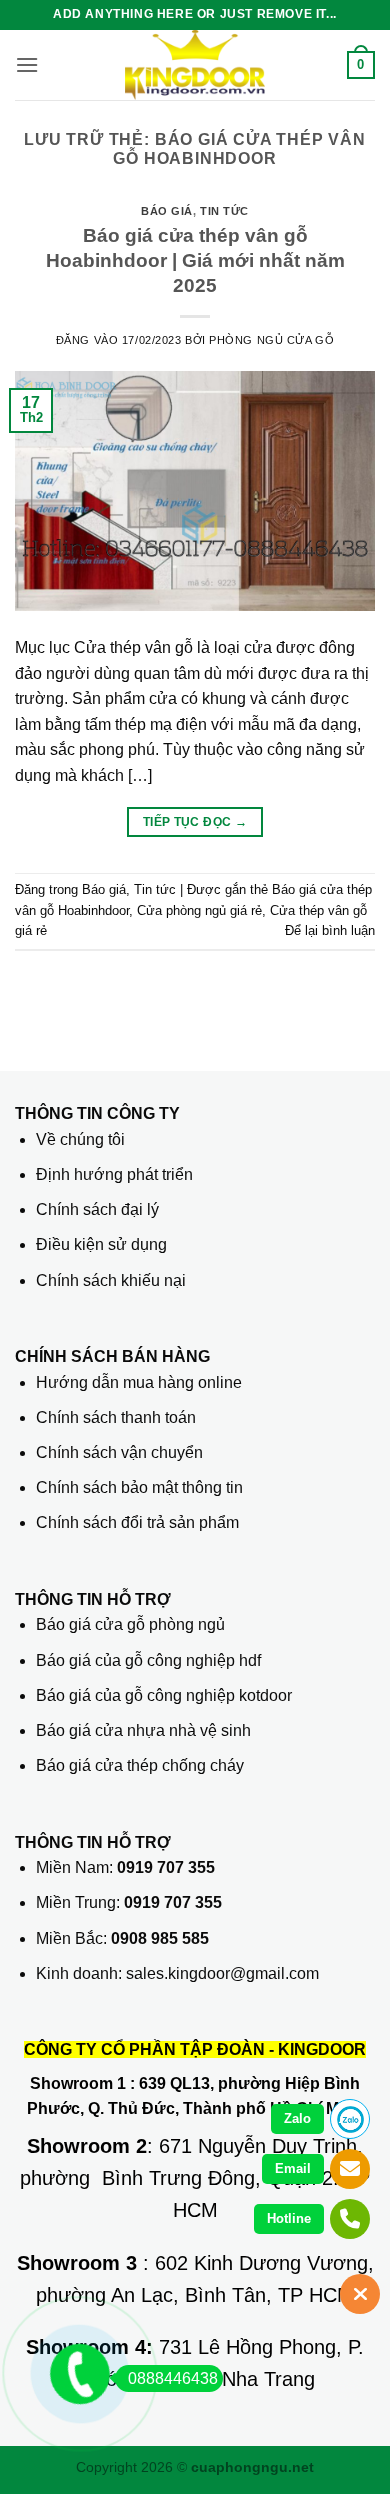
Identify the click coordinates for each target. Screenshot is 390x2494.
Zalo (297, 2118)
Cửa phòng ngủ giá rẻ (199, 910)
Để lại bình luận (330, 930)
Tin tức (224, 211)
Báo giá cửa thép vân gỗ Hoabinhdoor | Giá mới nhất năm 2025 (195, 260)
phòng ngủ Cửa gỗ (271, 340)
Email (293, 2168)
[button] (27, 64)
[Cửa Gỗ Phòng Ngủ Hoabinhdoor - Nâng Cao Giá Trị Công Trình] (195, 65)
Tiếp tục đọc (195, 822)
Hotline (289, 2218)
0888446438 (173, 2378)
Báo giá (167, 211)
